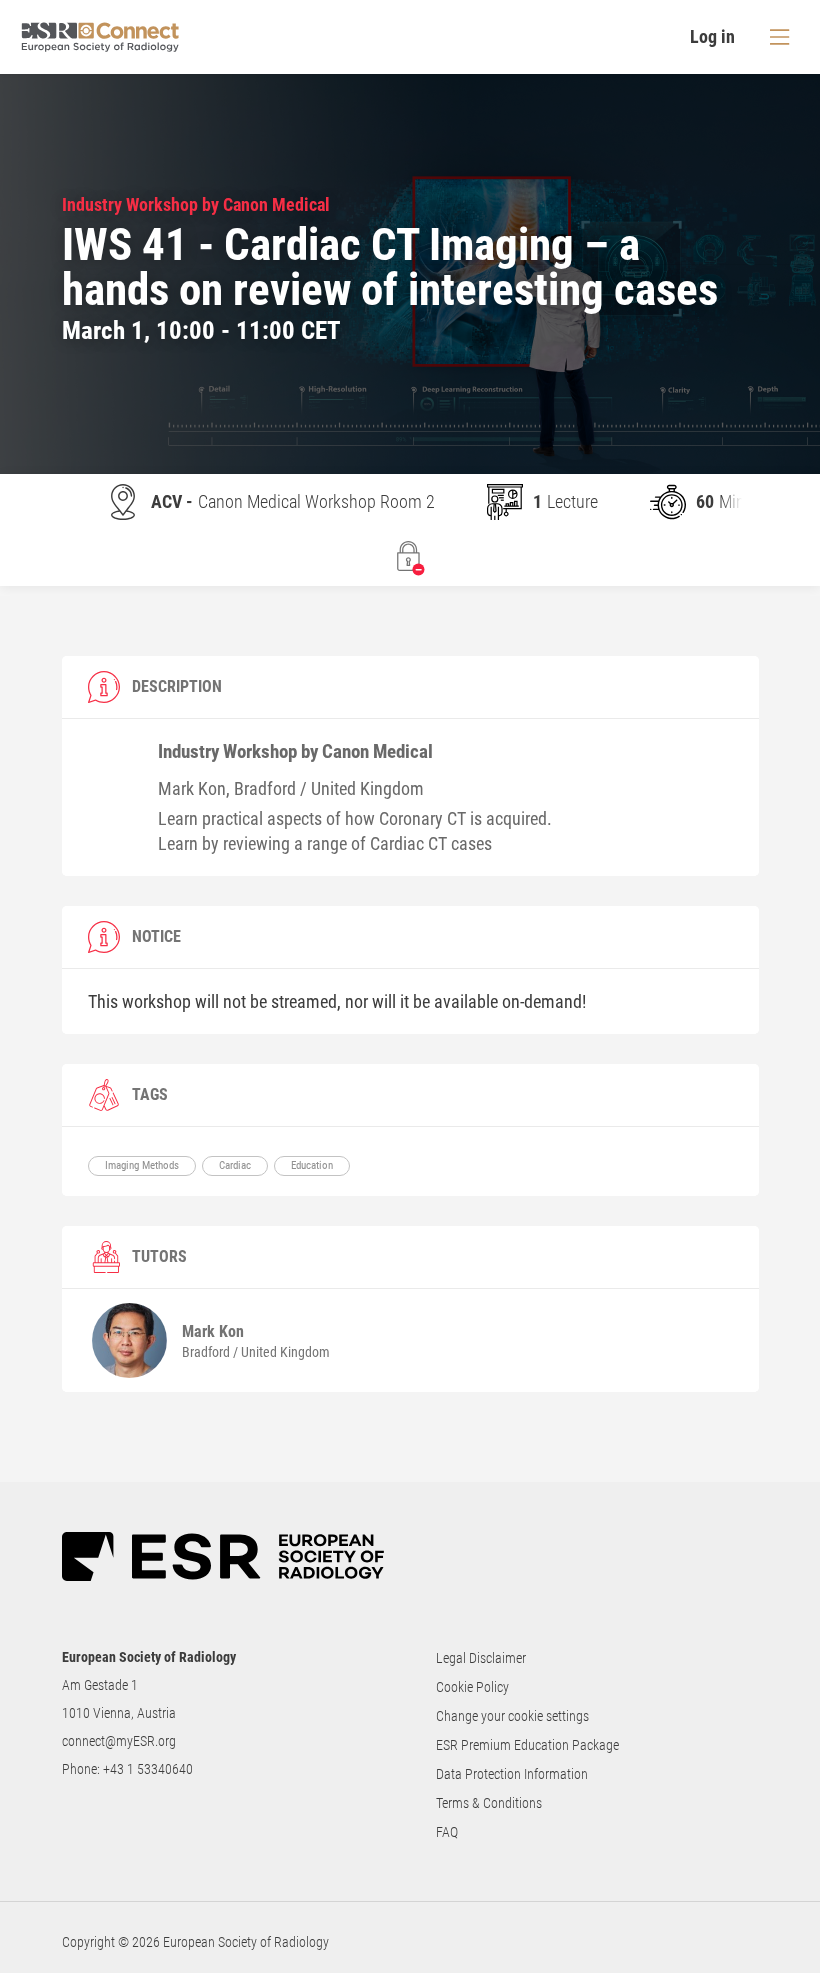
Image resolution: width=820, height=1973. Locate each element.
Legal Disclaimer (481, 1658)
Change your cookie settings (512, 1716)
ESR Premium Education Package (527, 1745)
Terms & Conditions (489, 1803)
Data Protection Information (512, 1774)
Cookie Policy (472, 1687)
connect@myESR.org (119, 1741)
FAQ (447, 1832)
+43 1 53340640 (148, 1769)
